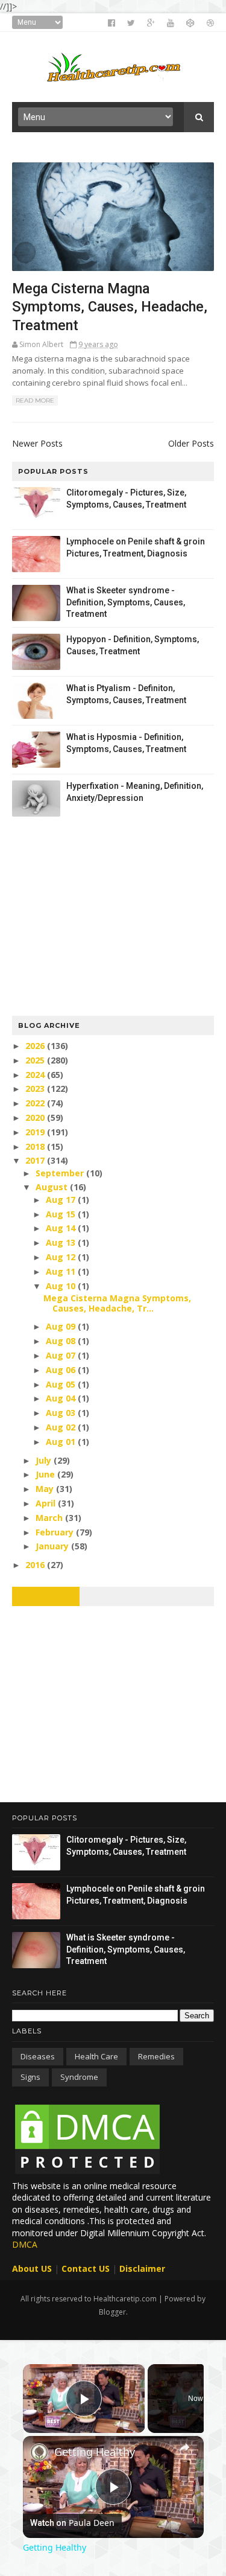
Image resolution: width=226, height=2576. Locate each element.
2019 (36, 1132)
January (53, 1546)
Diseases (38, 2056)
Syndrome (79, 2077)
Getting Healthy (95, 2452)
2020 (36, 1117)
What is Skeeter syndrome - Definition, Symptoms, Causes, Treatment (126, 602)
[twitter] (131, 23)
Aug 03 (62, 1413)
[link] (39, 2452)
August (53, 1187)
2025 (36, 1060)
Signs (30, 2077)
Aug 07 (62, 1355)
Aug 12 (62, 1257)
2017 (36, 1160)
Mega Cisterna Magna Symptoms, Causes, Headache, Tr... (117, 1303)
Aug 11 (62, 1271)
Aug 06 (62, 1370)
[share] (184, 2447)
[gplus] (151, 23)
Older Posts (191, 443)
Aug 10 (62, 1286)
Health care (96, 2056)
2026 (36, 1046)
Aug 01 (62, 1442)
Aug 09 (62, 1326)
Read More (35, 400)
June (46, 1474)
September (61, 1173)
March (50, 1518)
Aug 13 (62, 1242)
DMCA (25, 2244)
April (47, 1503)
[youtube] (171, 23)
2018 (36, 1146)
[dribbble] (210, 23)
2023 (36, 1089)
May (46, 1489)
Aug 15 (62, 1214)
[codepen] (190, 23)
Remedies (156, 2056)
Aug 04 (62, 1398)
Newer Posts (37, 443)
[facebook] (111, 23)
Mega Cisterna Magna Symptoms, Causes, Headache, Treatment (110, 307)
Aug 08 (62, 1341)
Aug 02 (62, 1427)
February (56, 1532)
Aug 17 (62, 1200)
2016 (36, 1565)
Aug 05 (62, 1384)
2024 (36, 1075)
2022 (36, 1103)
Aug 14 (62, 1228)
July (45, 1460)
